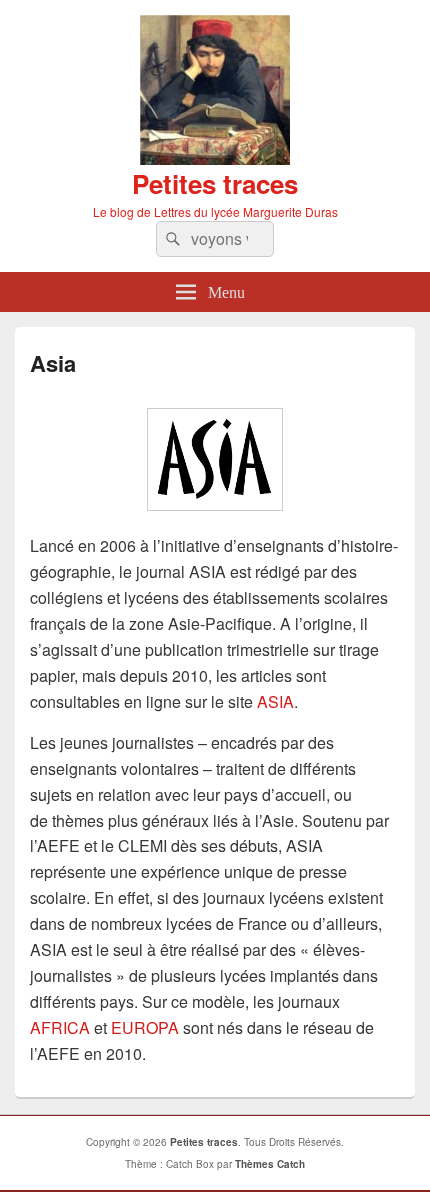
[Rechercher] (171, 239)
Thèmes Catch (270, 1164)
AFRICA (60, 1027)
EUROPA (145, 1027)
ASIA (275, 701)
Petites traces (215, 183)
